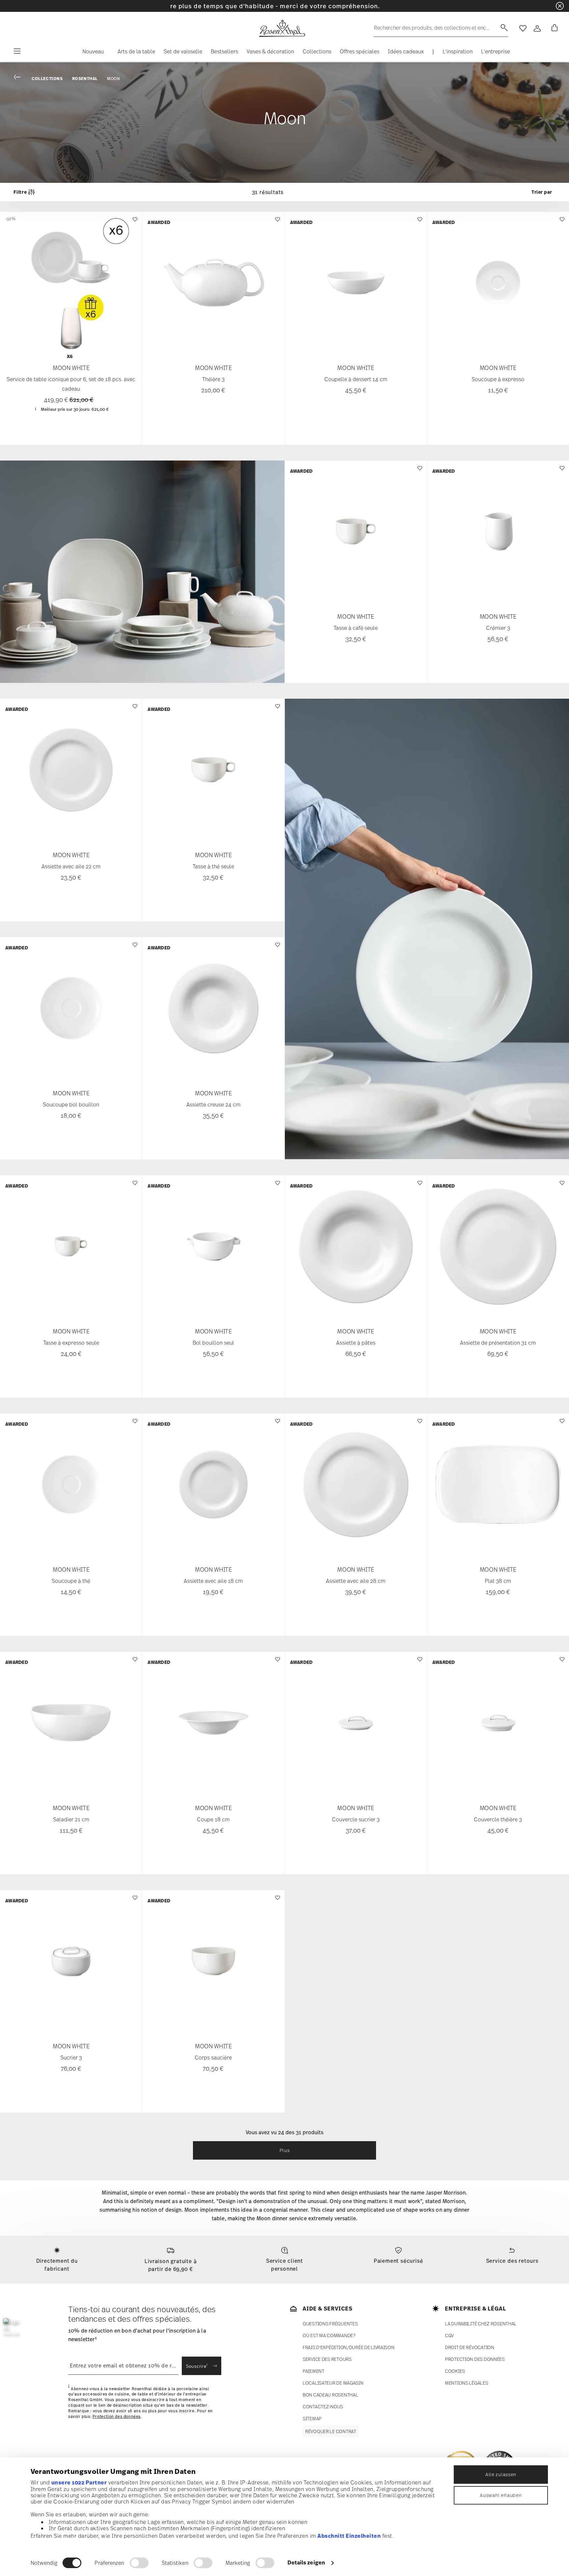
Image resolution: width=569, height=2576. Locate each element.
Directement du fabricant (57, 2265)
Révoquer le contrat (331, 2431)
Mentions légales (467, 2383)
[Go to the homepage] (282, 28)
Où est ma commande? (329, 2335)
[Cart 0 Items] (553, 28)
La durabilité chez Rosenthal (481, 2324)
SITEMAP (312, 2418)
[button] (90, 53)
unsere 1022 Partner (79, 2482)
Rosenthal (85, 79)
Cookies (455, 2371)
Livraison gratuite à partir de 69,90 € (171, 2265)
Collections (47, 79)
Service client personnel (284, 2265)
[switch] (139, 2563)
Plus (285, 2150)
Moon (113, 79)
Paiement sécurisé (398, 2261)
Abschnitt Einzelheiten (349, 2536)
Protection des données (117, 2416)
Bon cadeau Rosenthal (330, 2395)
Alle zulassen (501, 2474)
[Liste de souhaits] (134, 223)
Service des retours (512, 2261)
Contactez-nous (323, 2407)
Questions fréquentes (330, 2324)
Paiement (313, 2371)
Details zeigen (306, 2562)
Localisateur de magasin (333, 2383)
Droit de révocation (470, 2347)
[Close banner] (560, 6)
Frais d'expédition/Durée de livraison (349, 2347)
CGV (449, 2335)
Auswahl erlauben (501, 2495)
